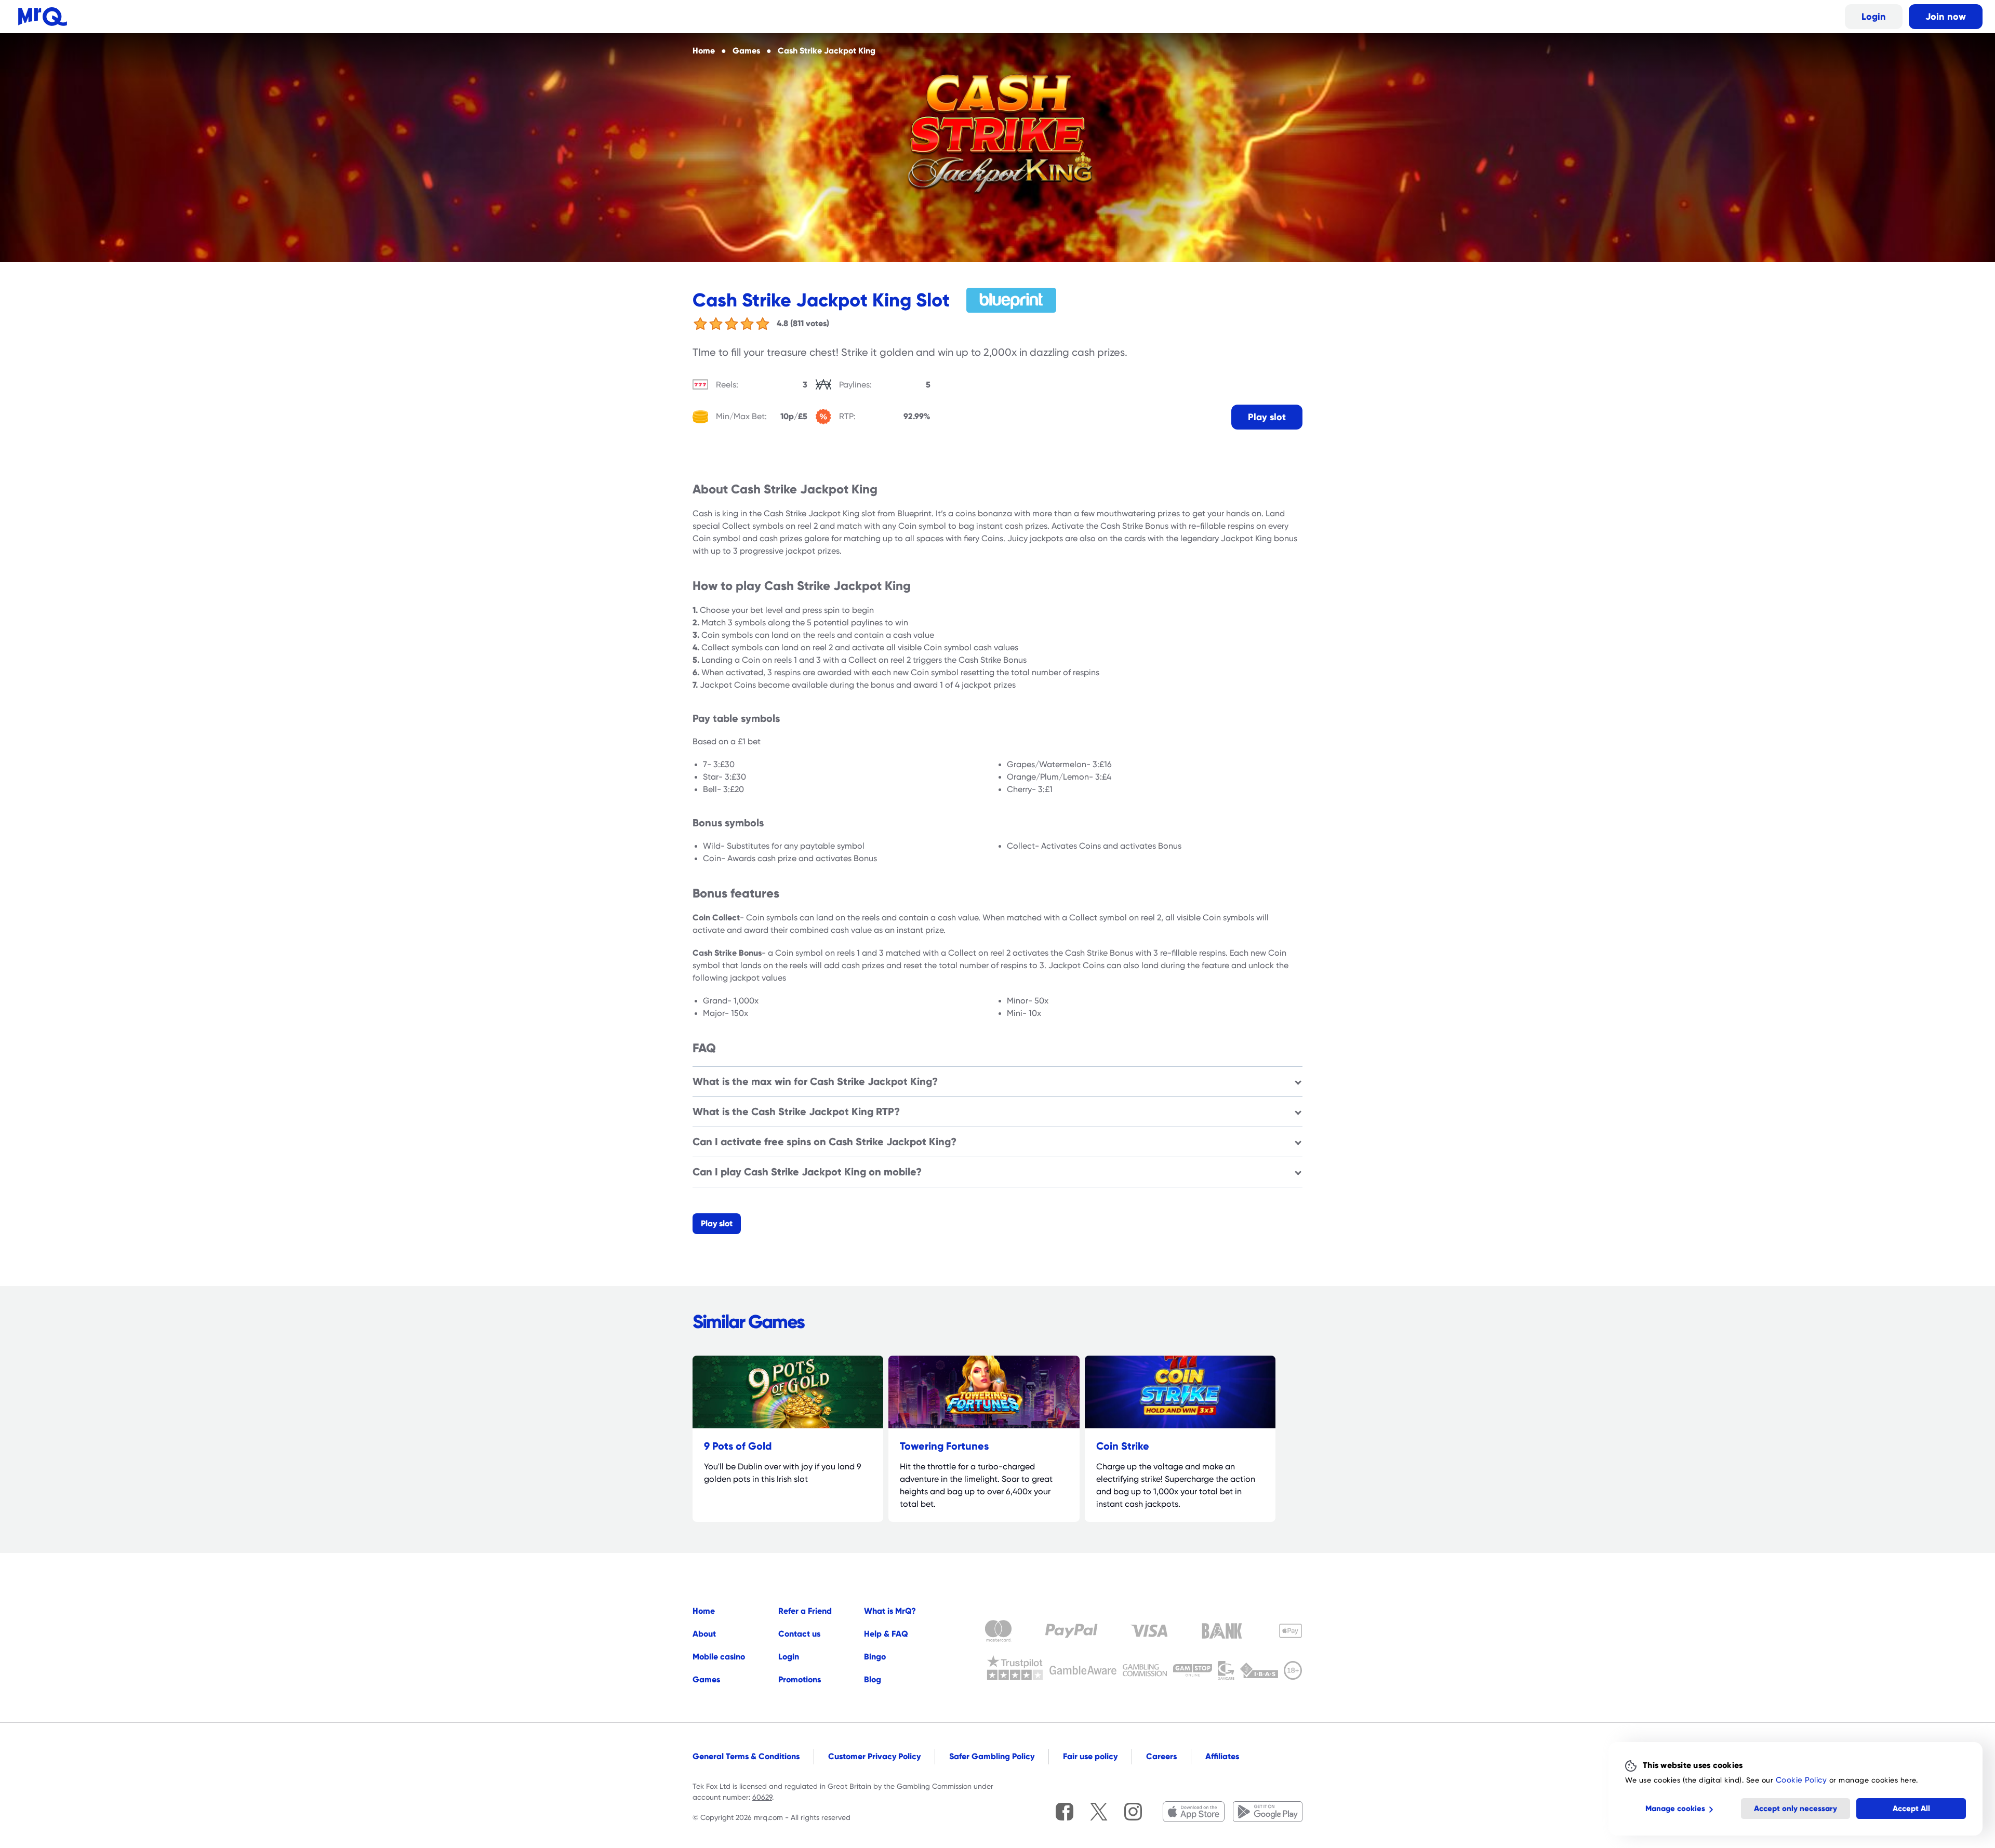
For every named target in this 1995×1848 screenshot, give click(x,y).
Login (1874, 16)
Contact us (799, 1634)
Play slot (1267, 417)
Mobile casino (719, 1657)
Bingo (875, 1657)
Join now (1946, 16)
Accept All (1911, 1809)
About (704, 1634)
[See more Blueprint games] (1012, 300)
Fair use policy (1090, 1756)
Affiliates (1222, 1756)
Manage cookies (1675, 1809)
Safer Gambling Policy (992, 1756)
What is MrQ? (890, 1611)
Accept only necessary (1795, 1809)
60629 (762, 1797)
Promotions (800, 1679)
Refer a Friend (805, 1611)
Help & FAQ (886, 1634)
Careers (1161, 1756)
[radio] (700, 324)
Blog (873, 1679)
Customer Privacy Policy (874, 1756)
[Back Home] (43, 17)
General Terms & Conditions (746, 1756)
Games (706, 1679)
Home (704, 1611)
